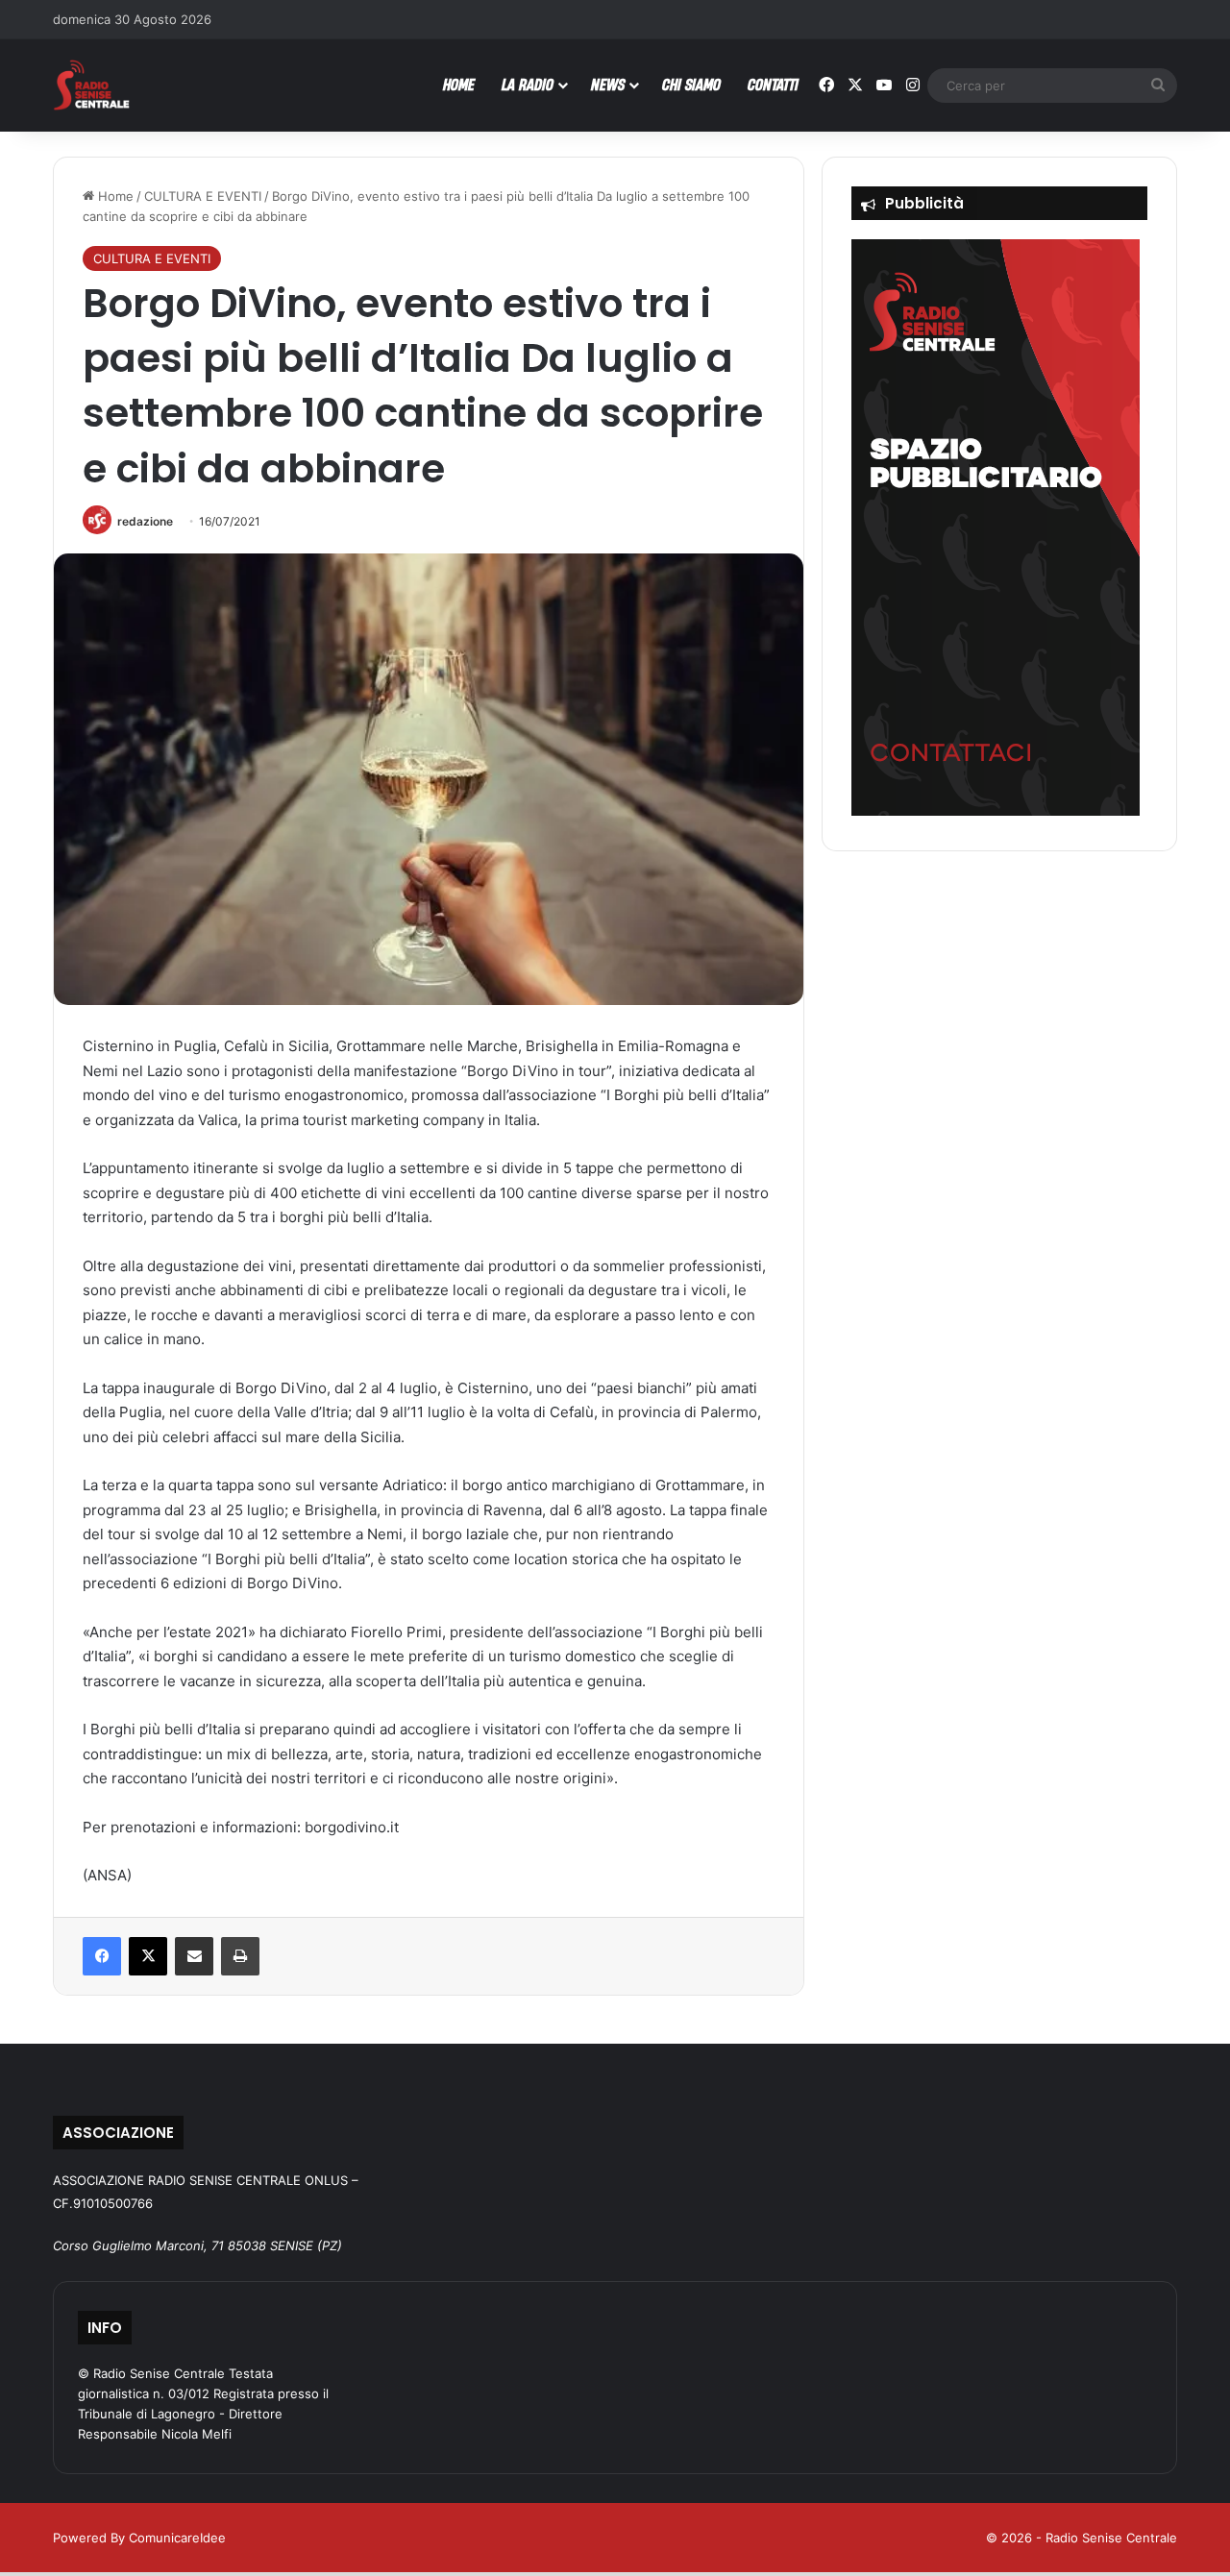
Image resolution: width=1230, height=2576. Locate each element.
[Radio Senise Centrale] (91, 85)
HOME (459, 84)
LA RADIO (528, 84)
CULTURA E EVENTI (203, 196)
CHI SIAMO (691, 84)
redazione (145, 521)
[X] (148, 1956)
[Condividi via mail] (194, 1956)
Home (114, 196)
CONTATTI (773, 84)
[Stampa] (240, 1956)
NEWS (608, 84)
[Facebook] (102, 1956)
